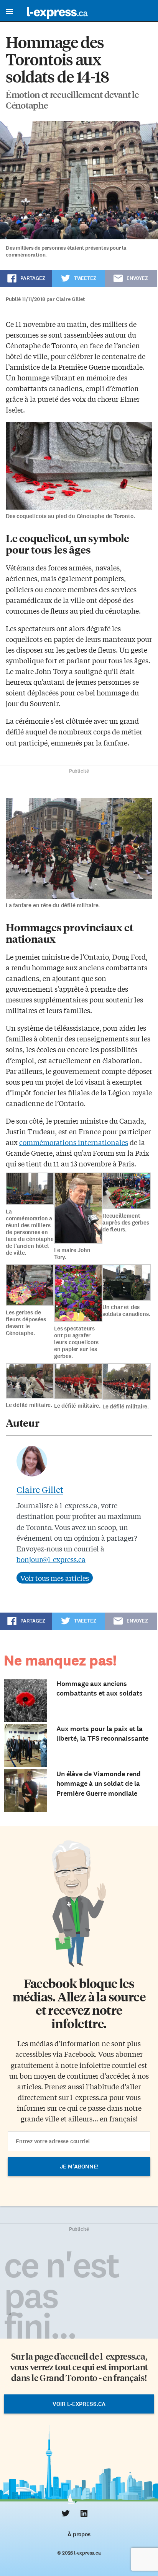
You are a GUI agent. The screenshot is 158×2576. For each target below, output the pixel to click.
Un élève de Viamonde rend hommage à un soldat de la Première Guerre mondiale (99, 1783)
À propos (79, 2534)
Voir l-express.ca (79, 2404)
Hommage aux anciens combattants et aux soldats (100, 1688)
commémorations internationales (74, 1142)
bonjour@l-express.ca (51, 1559)
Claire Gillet (40, 1489)
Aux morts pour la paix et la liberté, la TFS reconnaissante (102, 1734)
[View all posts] (55, 1578)
